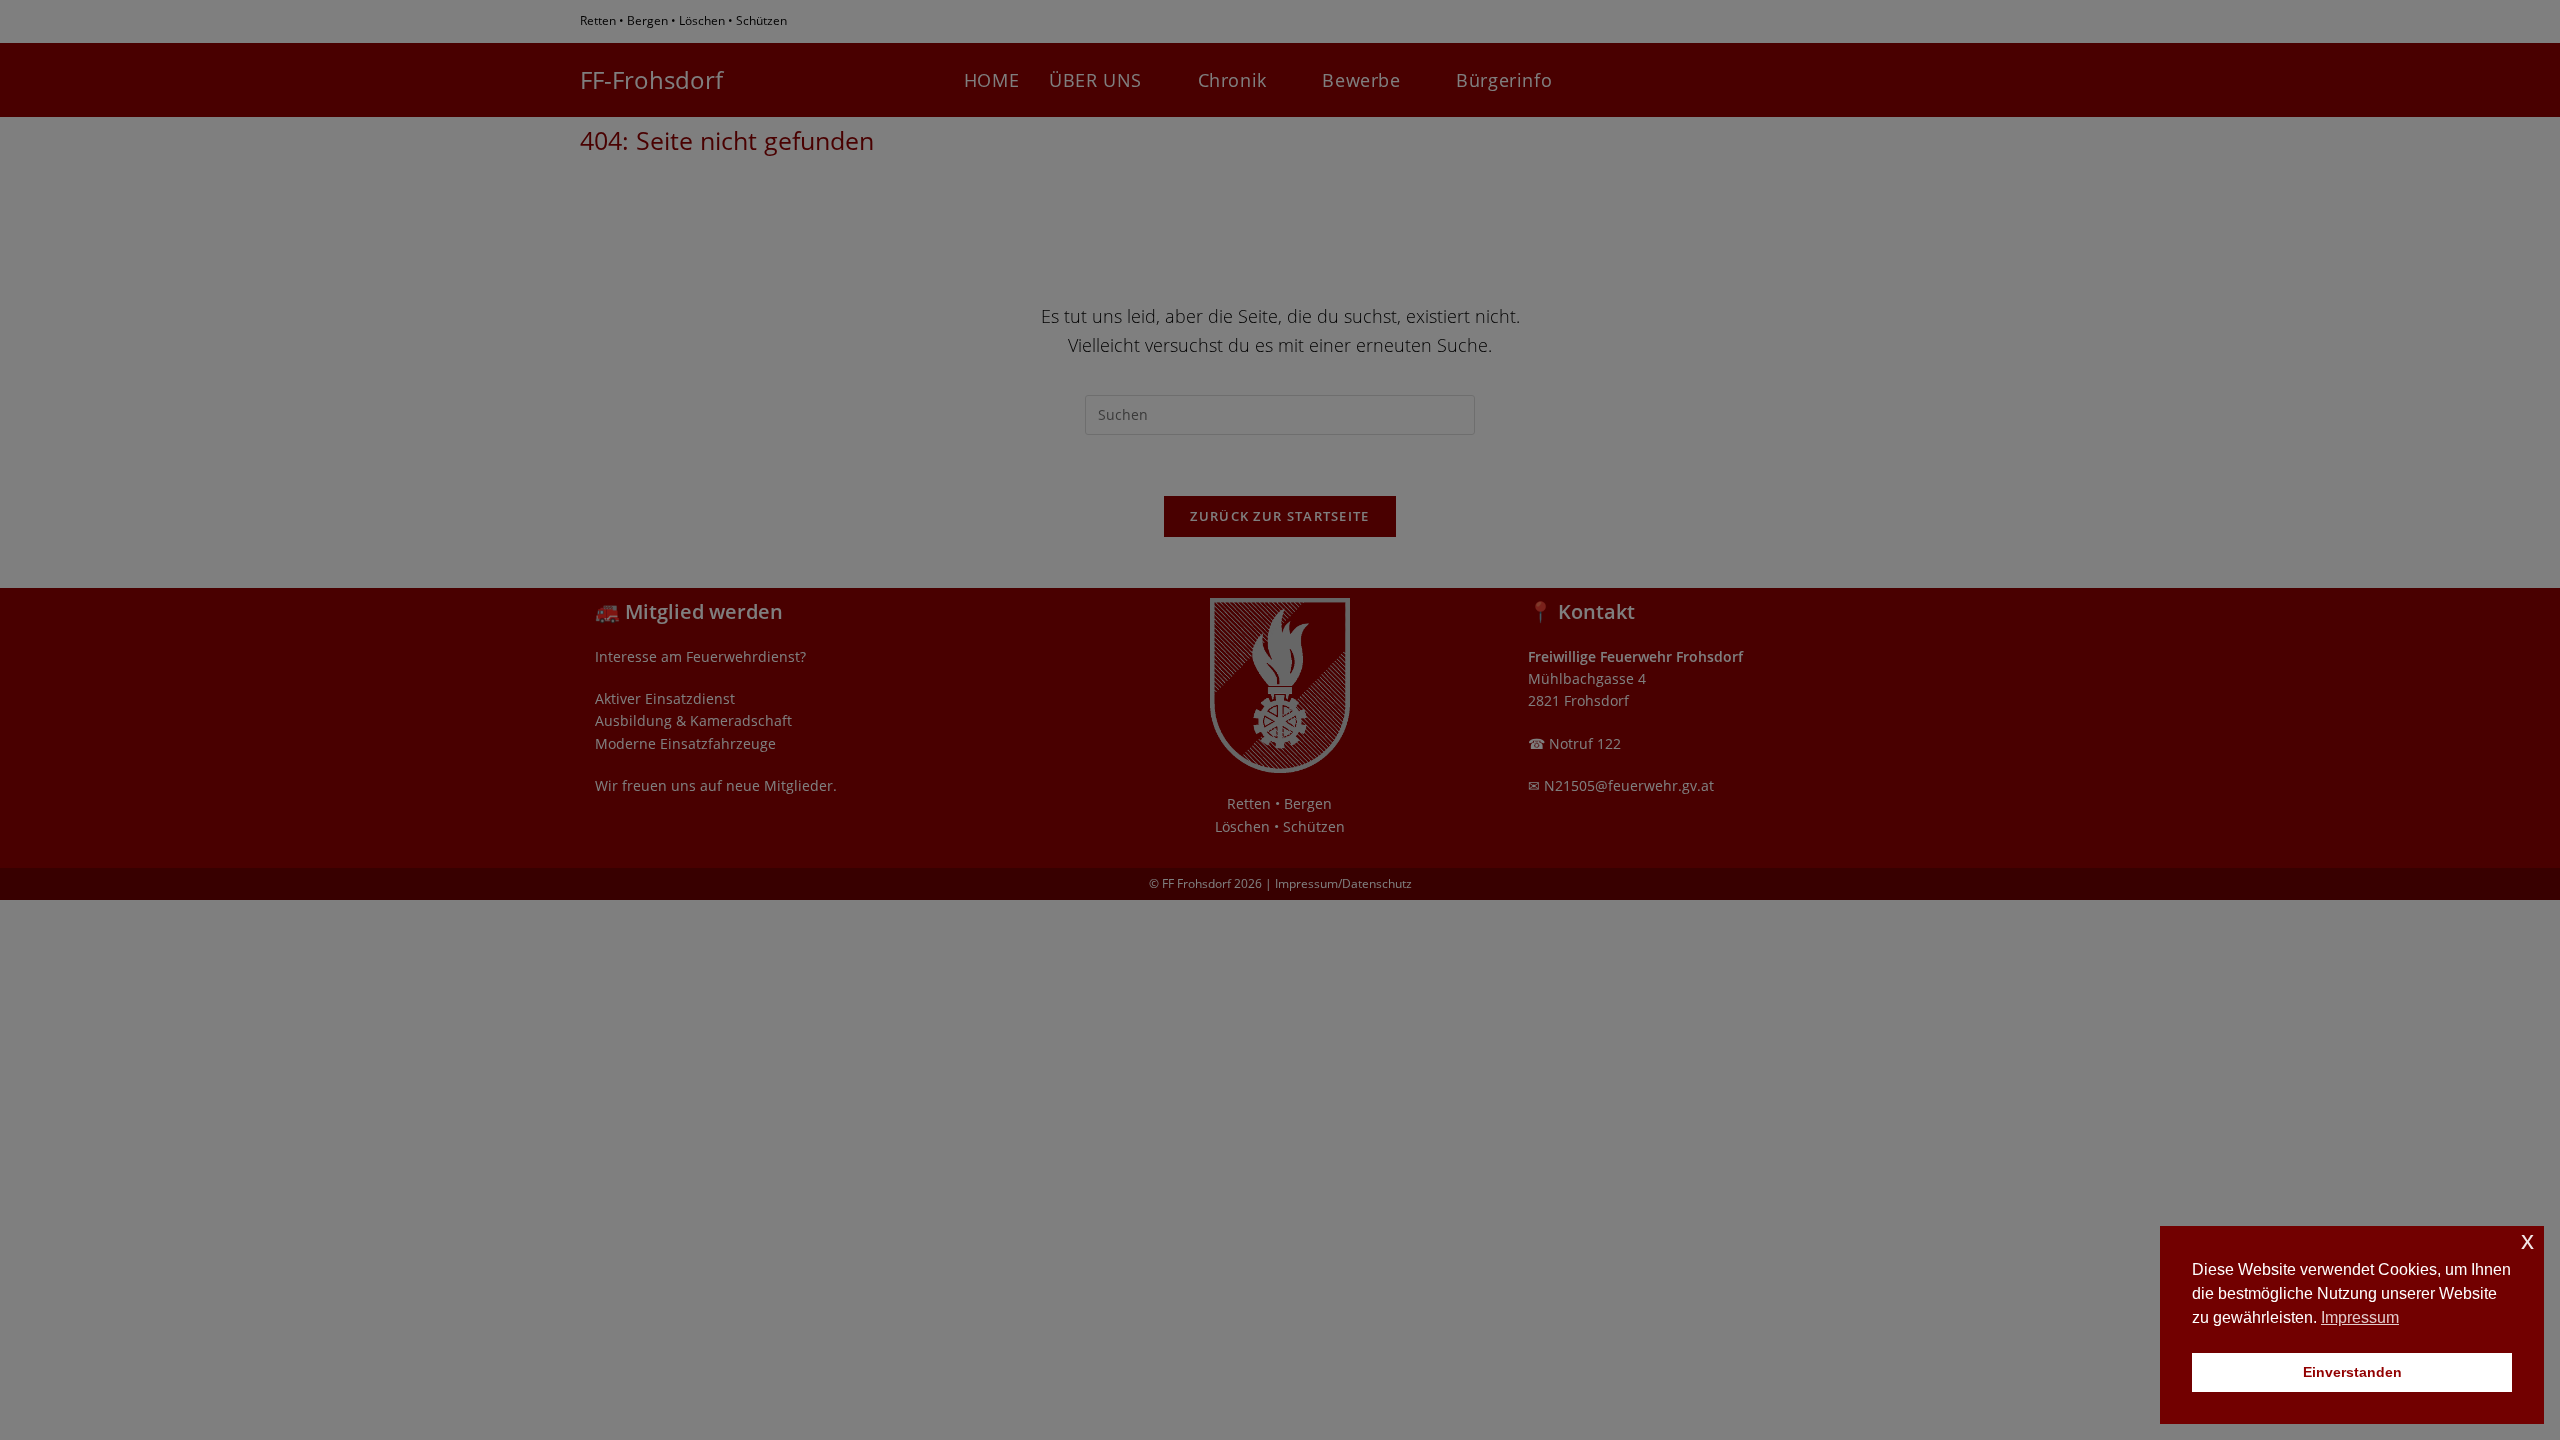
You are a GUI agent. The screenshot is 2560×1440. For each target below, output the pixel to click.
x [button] (2527, 1240)
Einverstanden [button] (2352, 1372)
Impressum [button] (2360, 1317)
